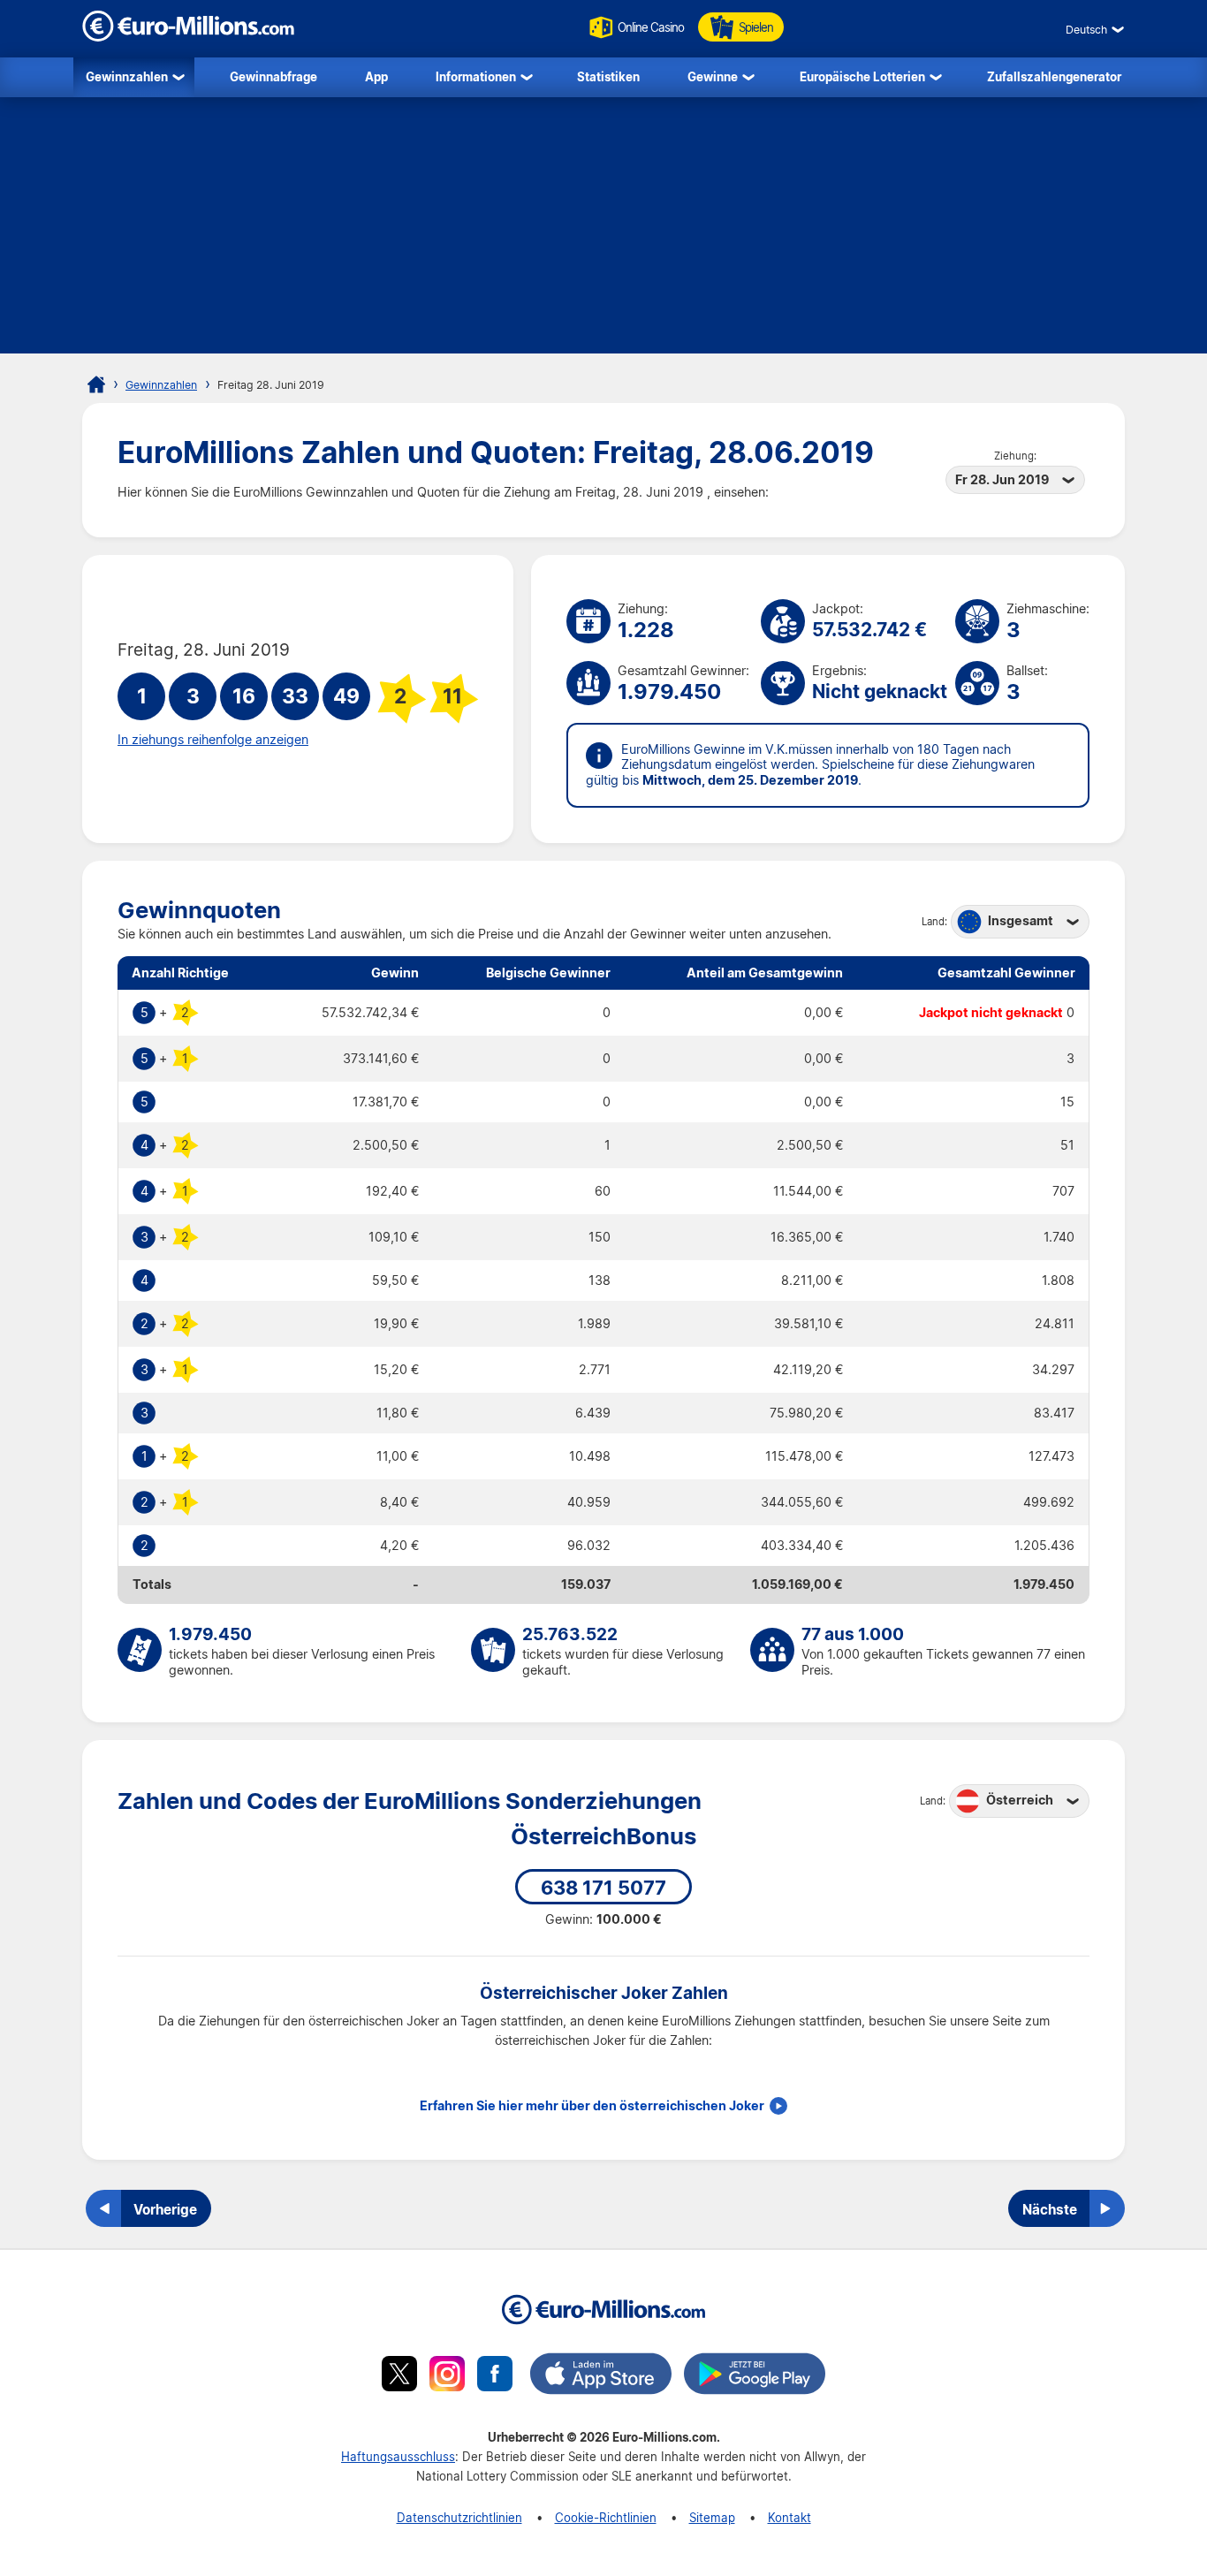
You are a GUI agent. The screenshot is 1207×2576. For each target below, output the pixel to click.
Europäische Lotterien (862, 76)
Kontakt (789, 2517)
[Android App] (755, 2376)
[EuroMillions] (188, 37)
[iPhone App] (601, 2376)
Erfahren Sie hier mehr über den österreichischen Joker (592, 2106)
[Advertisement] (603, 230)
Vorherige (165, 2209)
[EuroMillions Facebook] (495, 2376)
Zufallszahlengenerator (1054, 76)
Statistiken (608, 76)
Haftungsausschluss (398, 2456)
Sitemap (712, 2517)
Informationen (476, 76)
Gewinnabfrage (273, 76)
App (376, 76)
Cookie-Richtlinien (606, 2517)
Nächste (1050, 2209)
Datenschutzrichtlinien (459, 2517)
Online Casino (651, 27)
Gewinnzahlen (127, 76)
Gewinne (713, 76)
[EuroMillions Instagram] (447, 2376)
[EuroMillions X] (399, 2376)
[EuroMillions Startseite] (96, 384)
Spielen (756, 27)
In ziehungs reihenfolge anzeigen (213, 740)
